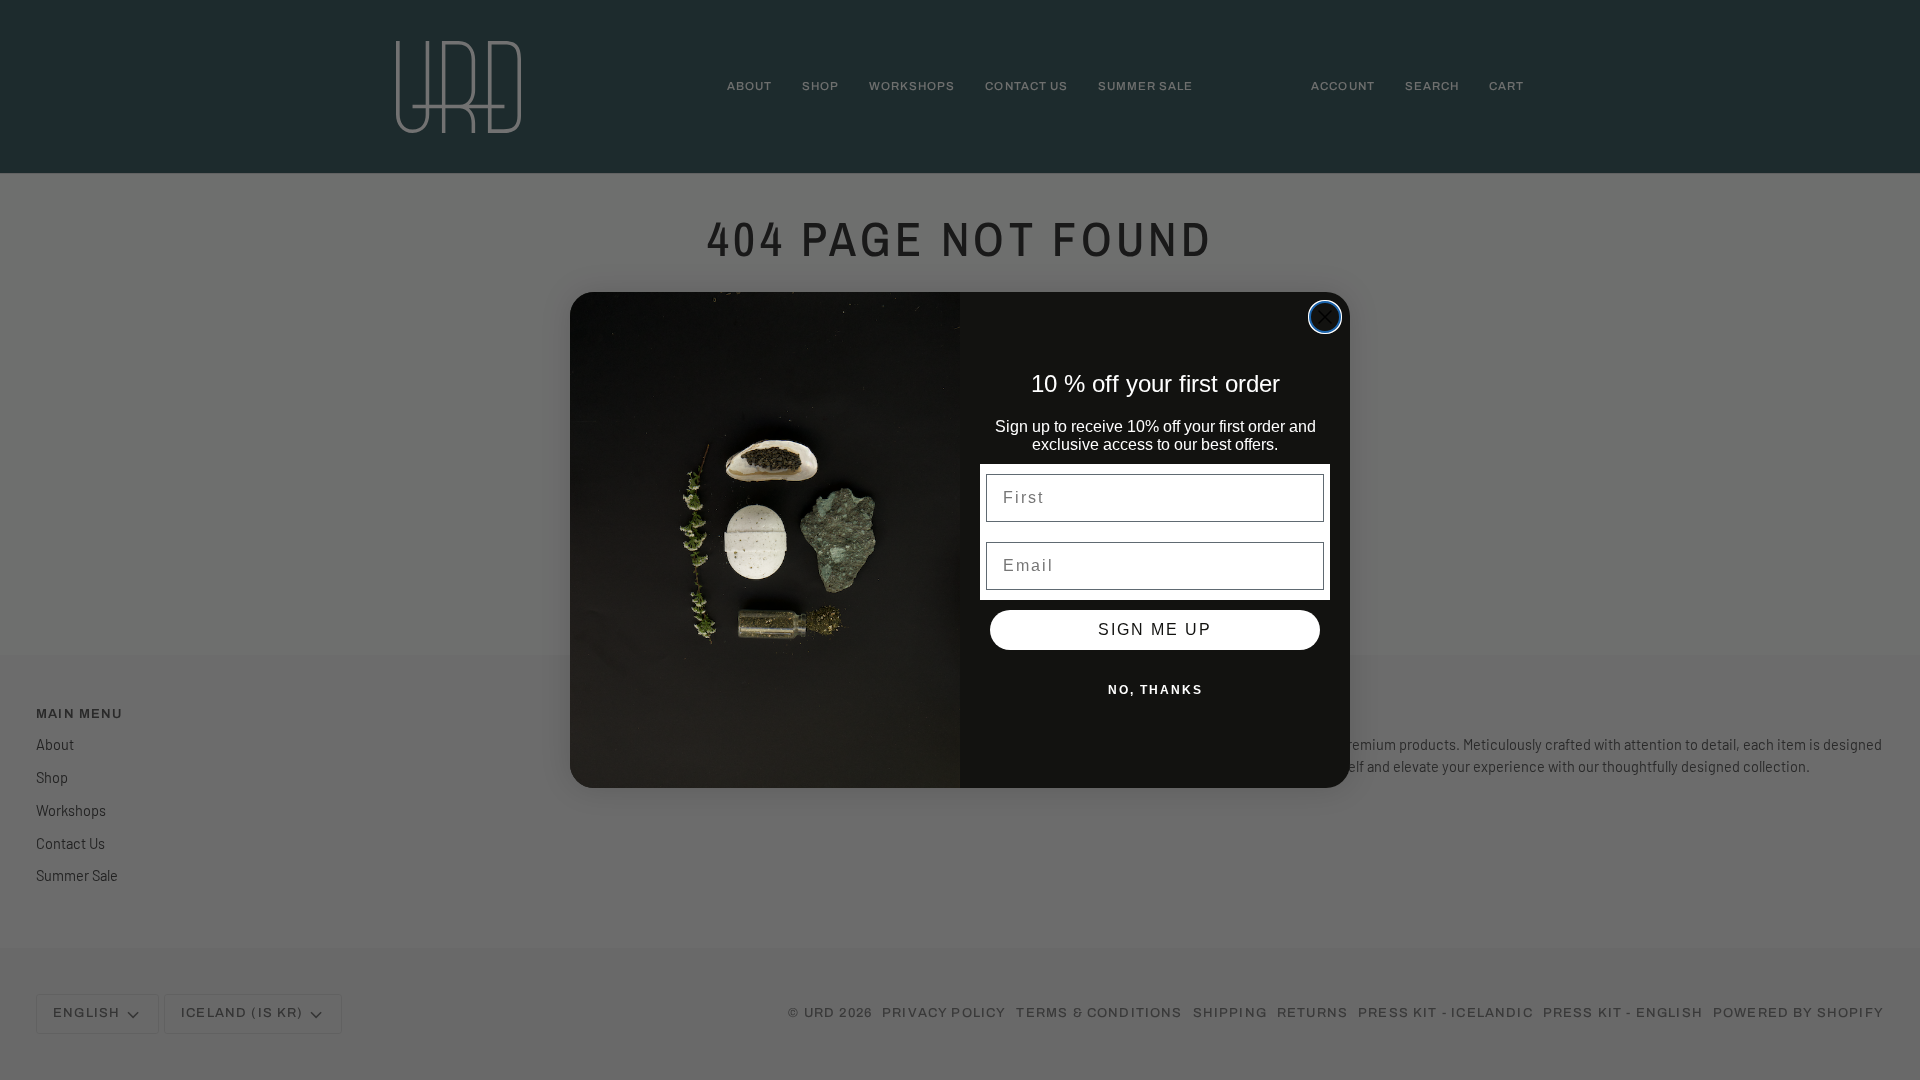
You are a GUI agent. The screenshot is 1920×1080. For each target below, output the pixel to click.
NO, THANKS (1155, 690)
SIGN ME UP (1155, 629)
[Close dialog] (1325, 317)
